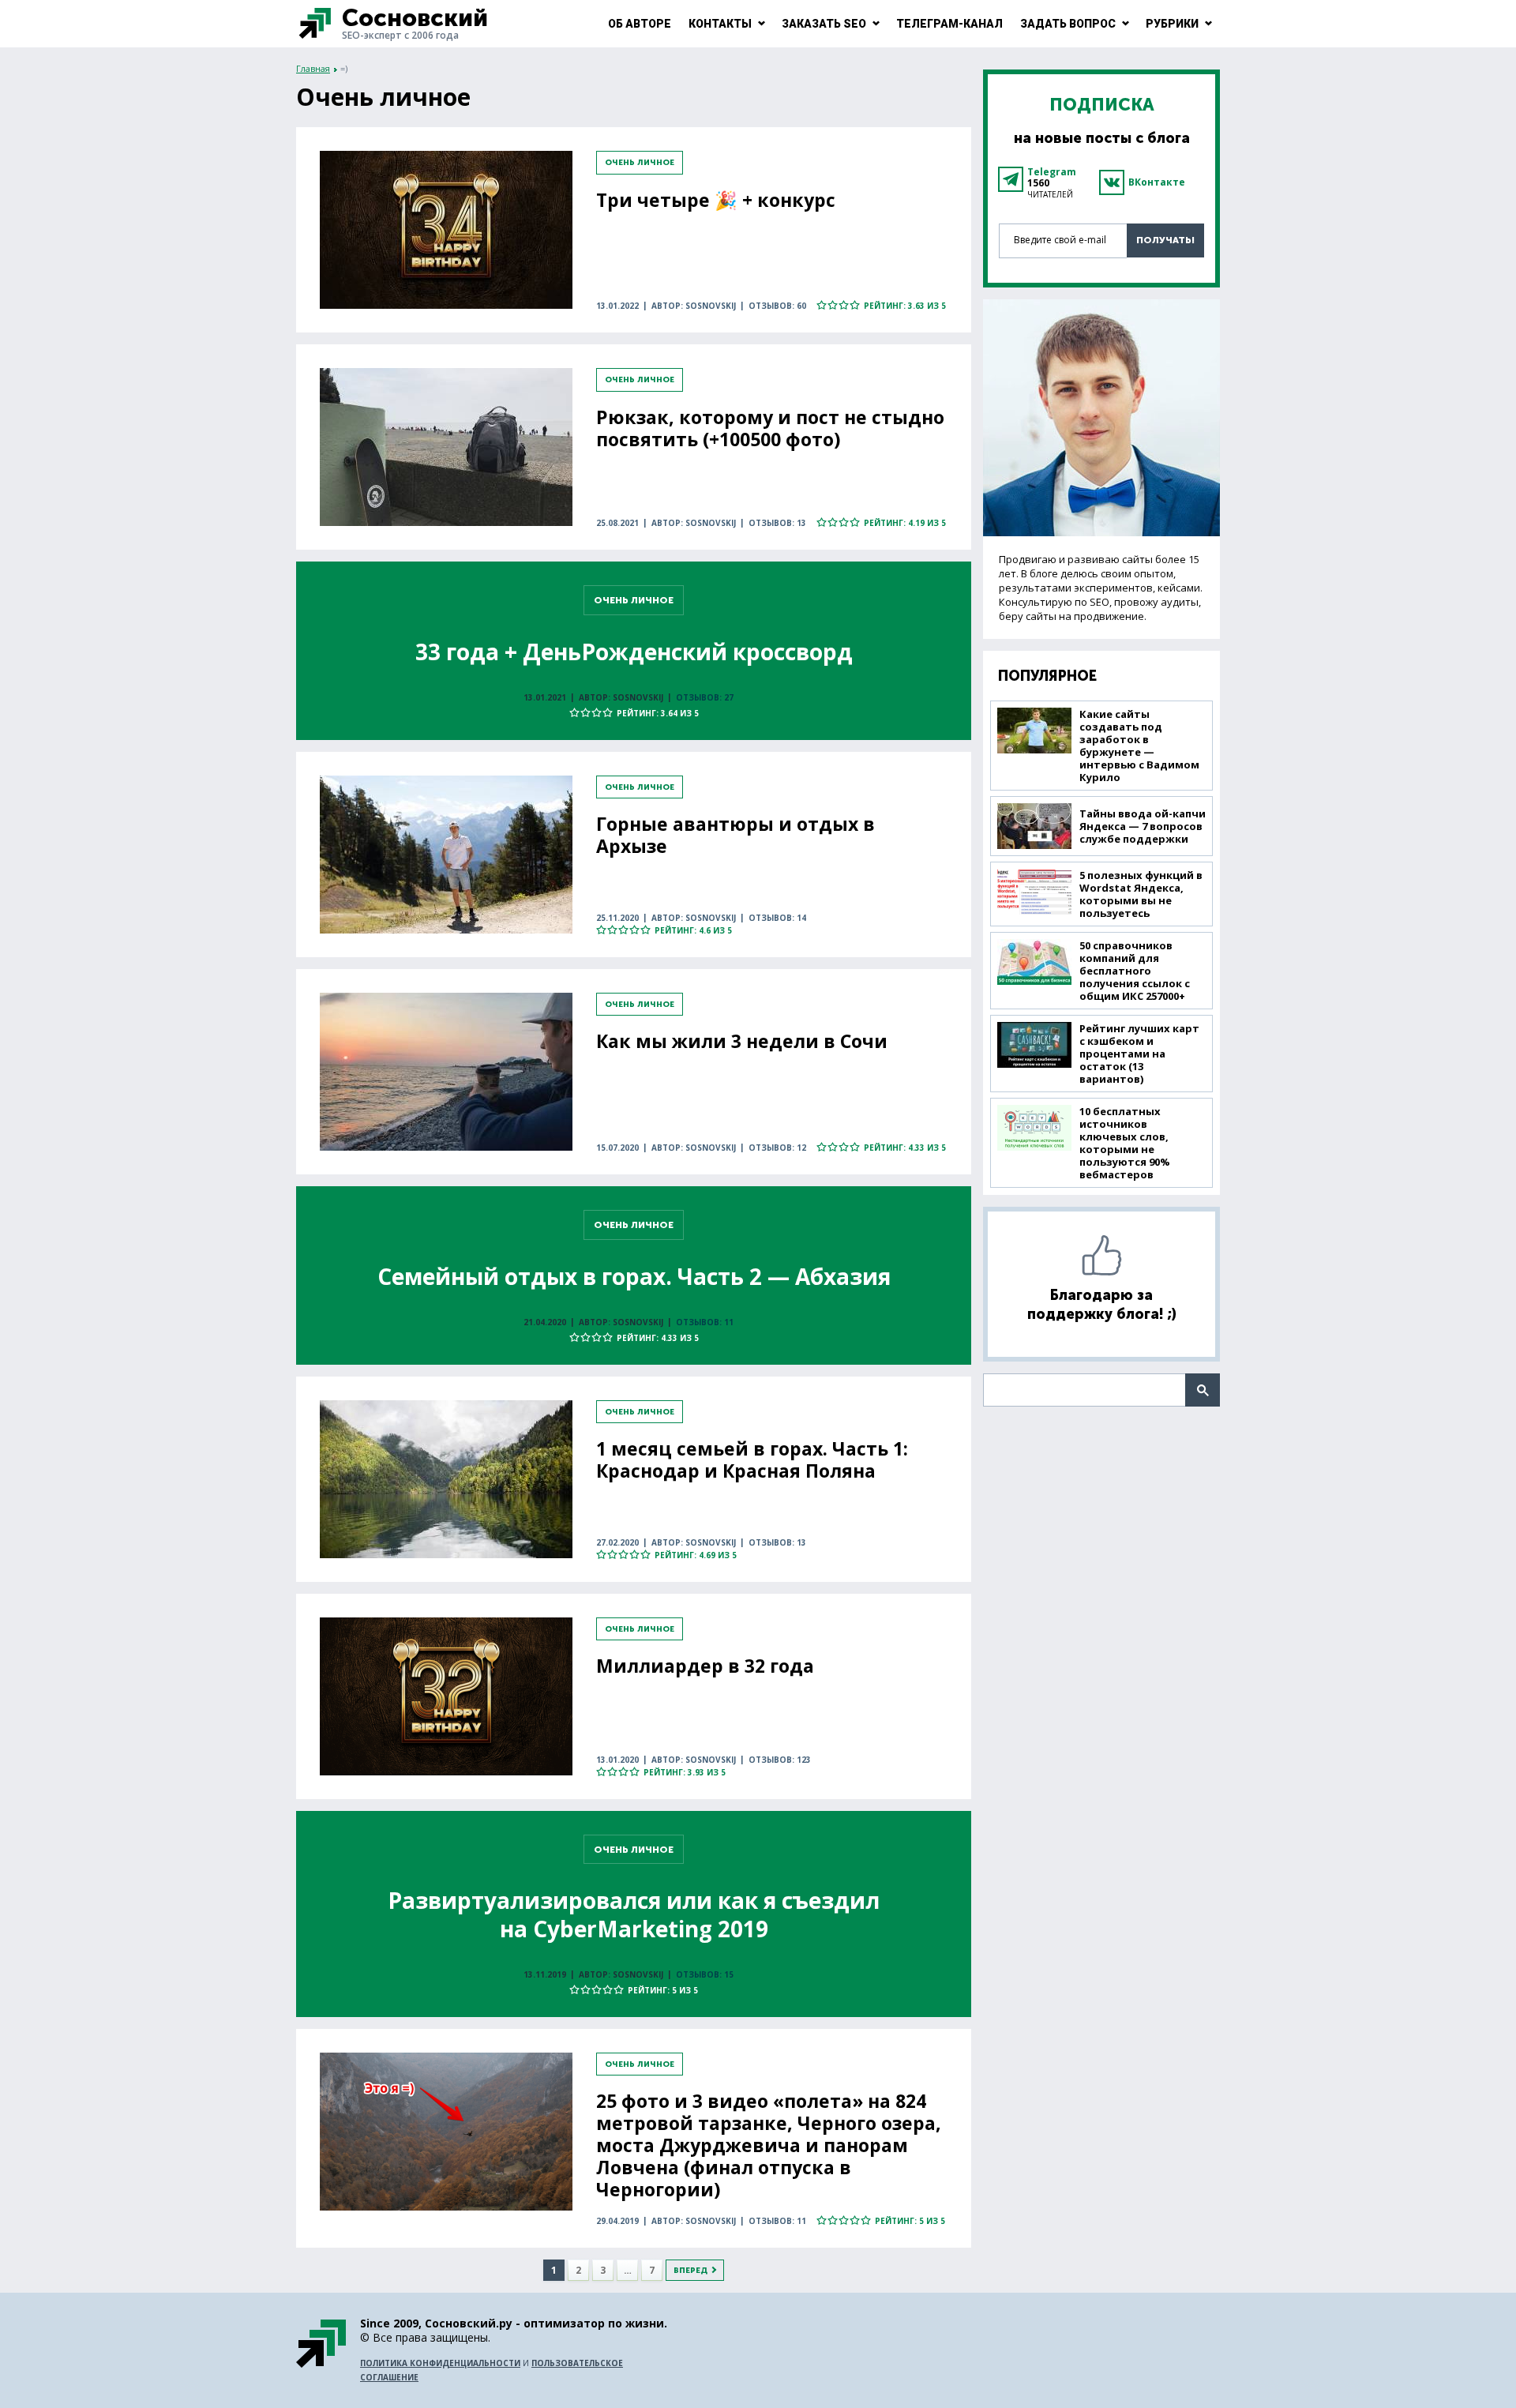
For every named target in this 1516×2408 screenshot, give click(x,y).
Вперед (690, 2271)
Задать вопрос (1068, 24)
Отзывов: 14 (777, 918)
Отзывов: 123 (780, 1760)
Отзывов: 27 (705, 697)
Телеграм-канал (949, 24)
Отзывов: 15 (705, 1974)
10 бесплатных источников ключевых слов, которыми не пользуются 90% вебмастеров (1125, 1143)
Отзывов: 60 (777, 306)
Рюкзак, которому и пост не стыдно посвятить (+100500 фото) (770, 428)
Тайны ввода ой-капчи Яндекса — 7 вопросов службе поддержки (1143, 826)
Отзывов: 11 (705, 1322)
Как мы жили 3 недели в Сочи (742, 1041)
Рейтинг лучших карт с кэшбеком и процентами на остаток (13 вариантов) (1139, 1054)
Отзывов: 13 (777, 523)
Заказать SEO (824, 24)
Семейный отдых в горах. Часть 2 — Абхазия (634, 1276)
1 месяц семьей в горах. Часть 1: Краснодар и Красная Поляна (752, 1459)
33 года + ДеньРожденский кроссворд (634, 652)
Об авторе (640, 24)
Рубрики (1172, 24)
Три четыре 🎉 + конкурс (716, 200)
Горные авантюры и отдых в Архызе (735, 835)
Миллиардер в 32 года (705, 1666)
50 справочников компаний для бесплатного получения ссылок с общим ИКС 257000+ (1135, 971)
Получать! (1165, 240)
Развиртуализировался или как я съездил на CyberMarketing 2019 (634, 1914)
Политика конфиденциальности (440, 2363)
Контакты (720, 24)
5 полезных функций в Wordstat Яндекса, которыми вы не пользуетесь (1141, 894)
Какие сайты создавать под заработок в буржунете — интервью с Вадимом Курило (1139, 746)
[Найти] (1203, 1390)
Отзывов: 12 (777, 1148)
